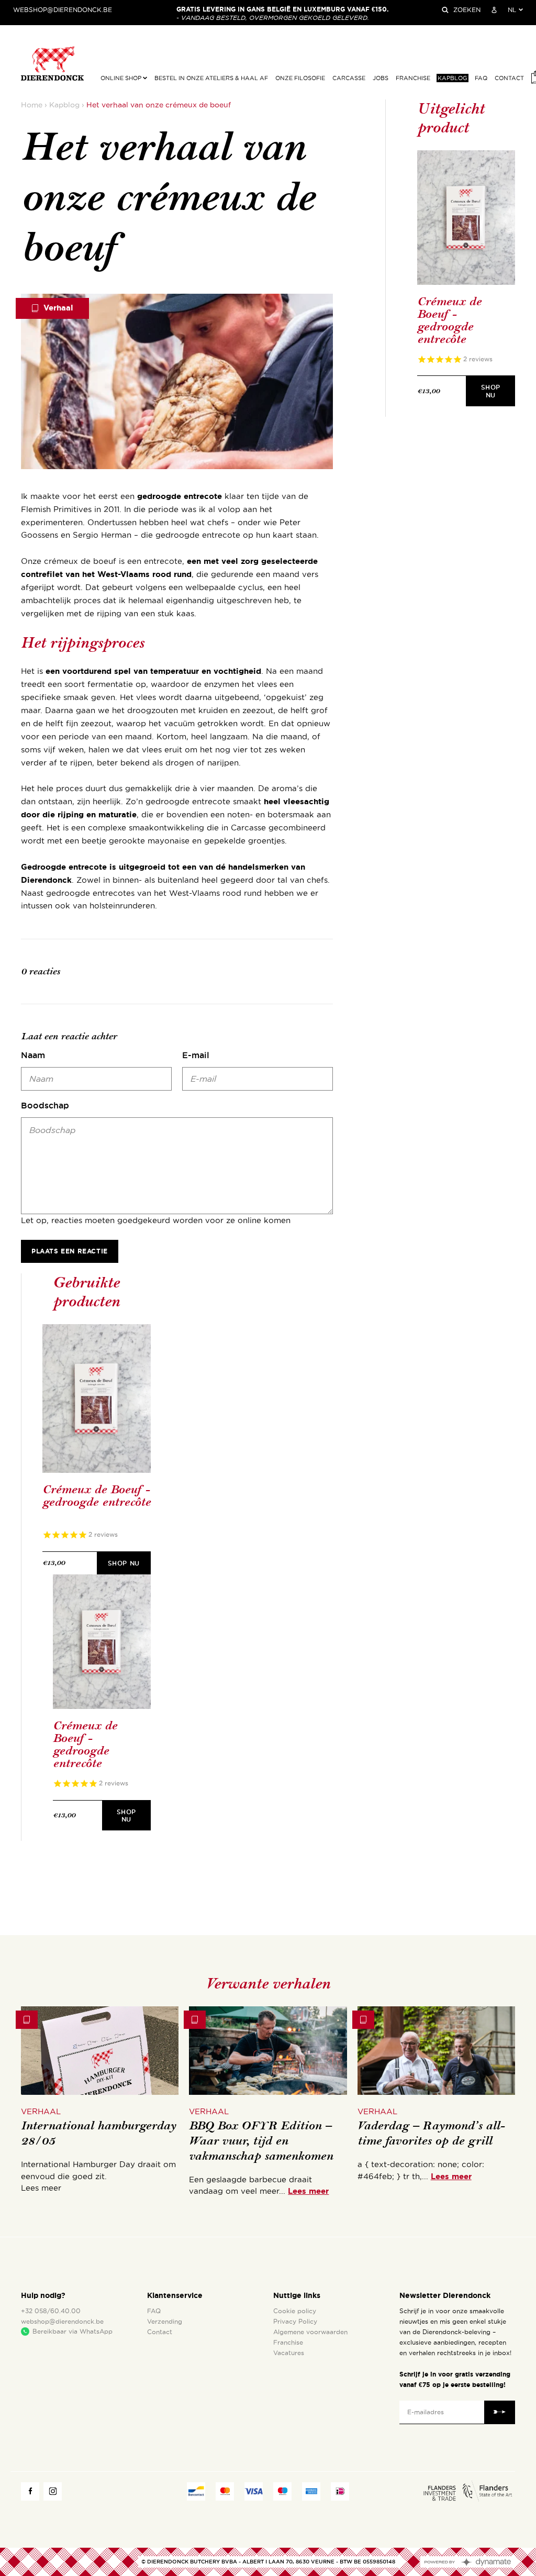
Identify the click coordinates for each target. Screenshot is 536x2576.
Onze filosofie (300, 78)
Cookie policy (295, 2311)
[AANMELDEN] (494, 10)
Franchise (413, 78)
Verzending (165, 2322)
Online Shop (122, 78)
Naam (33, 1055)
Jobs (381, 78)
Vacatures (289, 2353)
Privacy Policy (295, 2322)
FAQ (481, 78)
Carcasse (349, 78)
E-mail (196, 1055)
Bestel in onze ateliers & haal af (211, 78)
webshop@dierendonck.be (63, 10)
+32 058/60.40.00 (51, 2311)
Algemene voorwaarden (310, 2332)
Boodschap (45, 1105)
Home (32, 105)
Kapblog (453, 78)
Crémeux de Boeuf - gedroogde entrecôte (449, 320)
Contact (509, 78)
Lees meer (308, 2191)
